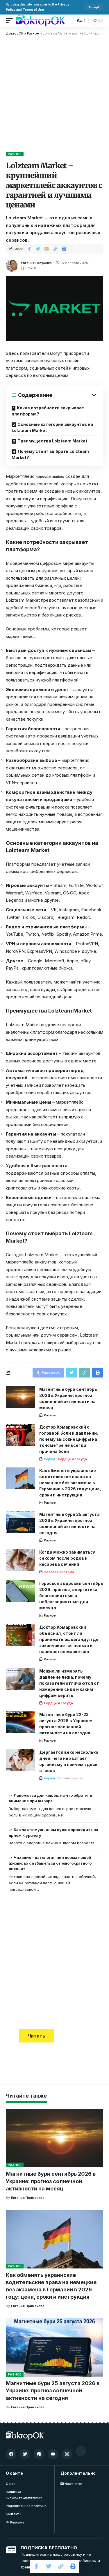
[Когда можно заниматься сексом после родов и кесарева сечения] (20, 1560)
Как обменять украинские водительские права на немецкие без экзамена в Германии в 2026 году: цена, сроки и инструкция (70, 1483)
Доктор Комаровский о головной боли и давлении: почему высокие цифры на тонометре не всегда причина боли (69, 1439)
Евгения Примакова (28, 2198)
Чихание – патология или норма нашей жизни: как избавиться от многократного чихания (50, 1863)
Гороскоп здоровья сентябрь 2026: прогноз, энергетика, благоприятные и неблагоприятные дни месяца (71, 1596)
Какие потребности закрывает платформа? (48, 411)
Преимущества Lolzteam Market (52, 441)
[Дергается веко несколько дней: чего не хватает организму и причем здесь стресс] (20, 1760)
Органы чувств (71, 1778)
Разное (15, 154)
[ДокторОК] (40, 21)
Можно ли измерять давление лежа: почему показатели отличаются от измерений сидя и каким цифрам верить (69, 1683)
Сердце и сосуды (73, 1459)
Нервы (49, 1459)
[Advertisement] (54, 93)
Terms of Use (33, 10)
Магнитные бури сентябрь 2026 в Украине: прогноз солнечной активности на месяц (51, 2181)
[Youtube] (53, 2454)
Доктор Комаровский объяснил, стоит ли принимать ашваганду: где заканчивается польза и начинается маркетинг (69, 1639)
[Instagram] (67, 2454)
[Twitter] (25, 2454)
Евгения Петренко (36, 263)
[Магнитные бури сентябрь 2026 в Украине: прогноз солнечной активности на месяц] (20, 1397)
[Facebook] (11, 2454)
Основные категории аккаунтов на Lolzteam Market (52, 427)
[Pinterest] (39, 2454)
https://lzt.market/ (50, 477)
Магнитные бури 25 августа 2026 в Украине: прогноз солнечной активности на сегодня (53, 2390)
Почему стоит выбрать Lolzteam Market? (50, 454)
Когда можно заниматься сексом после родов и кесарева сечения (67, 1558)
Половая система (59, 1572)
